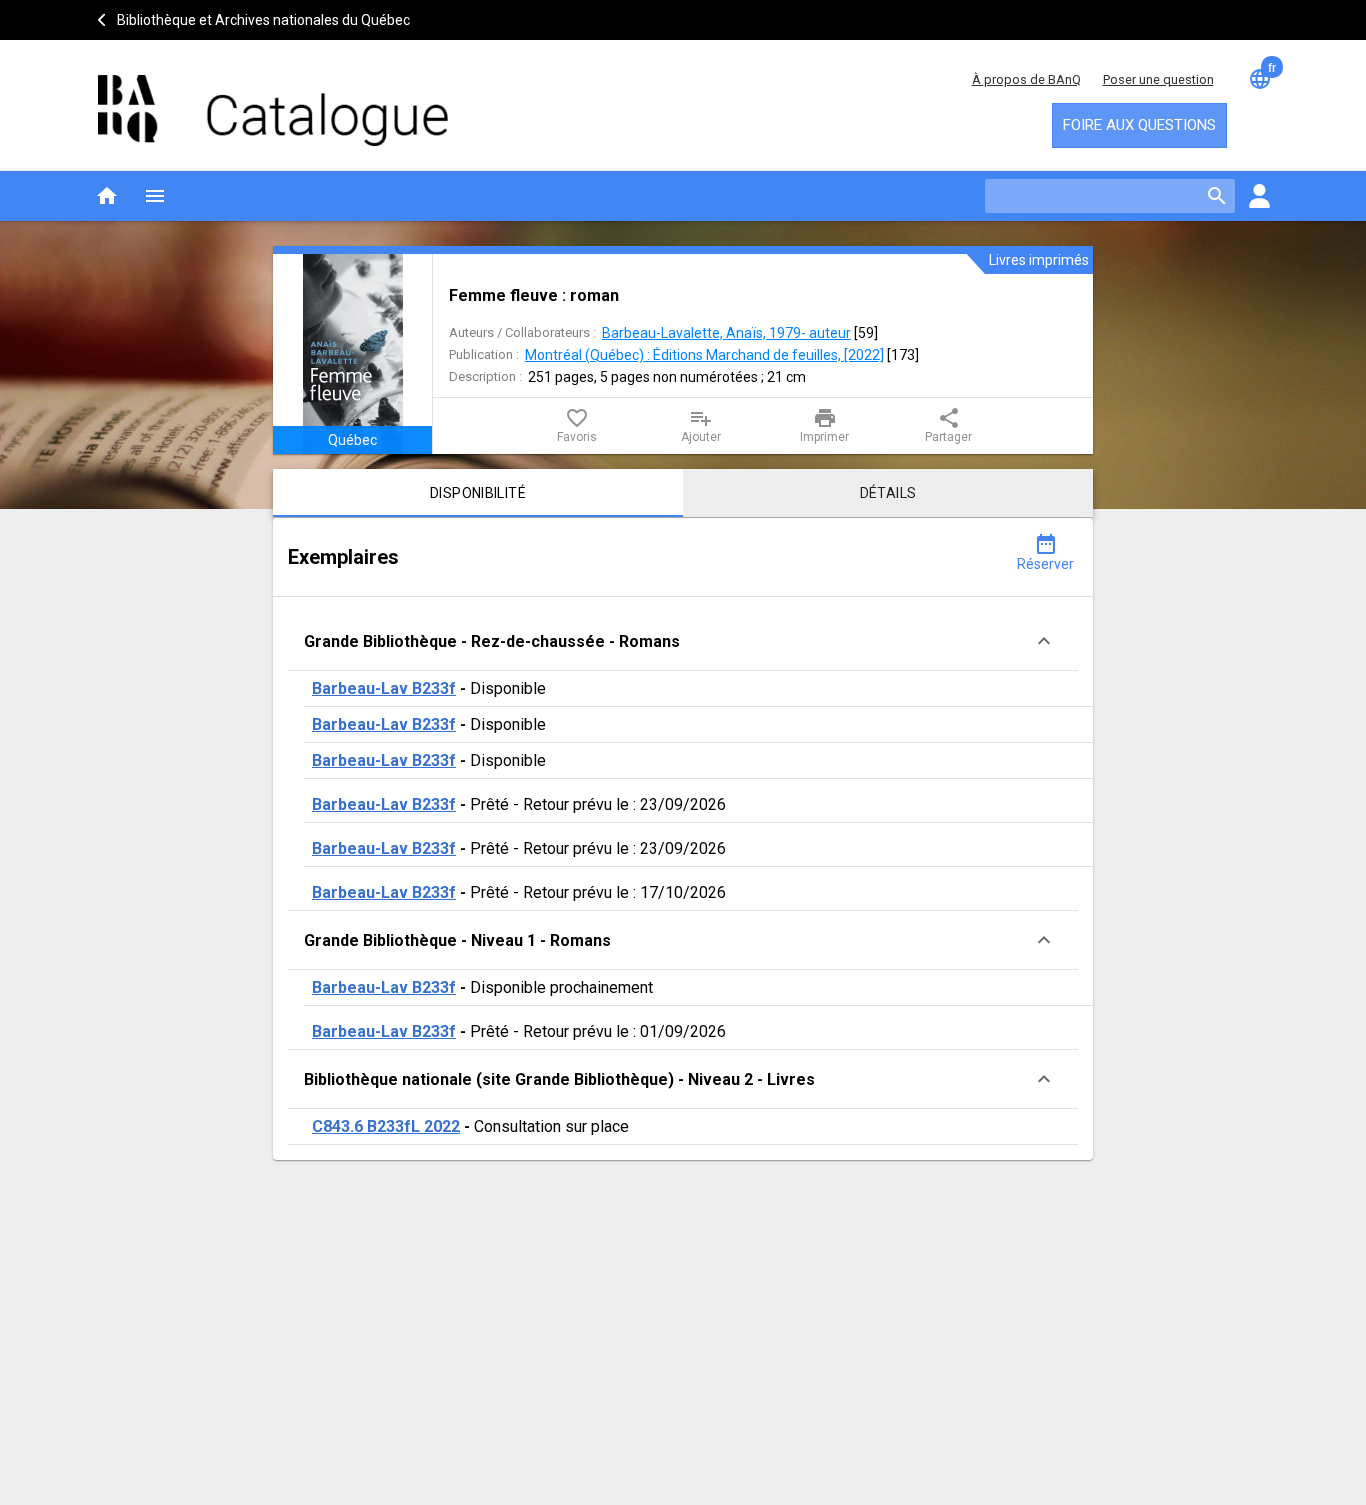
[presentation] (353, 354)
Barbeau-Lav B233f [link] (384, 688)
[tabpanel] (683, 839)
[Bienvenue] (273, 100)
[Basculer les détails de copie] (1044, 641)
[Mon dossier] (1259, 196)
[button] (683, 641)
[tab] (478, 493)
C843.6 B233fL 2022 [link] (386, 1126)
